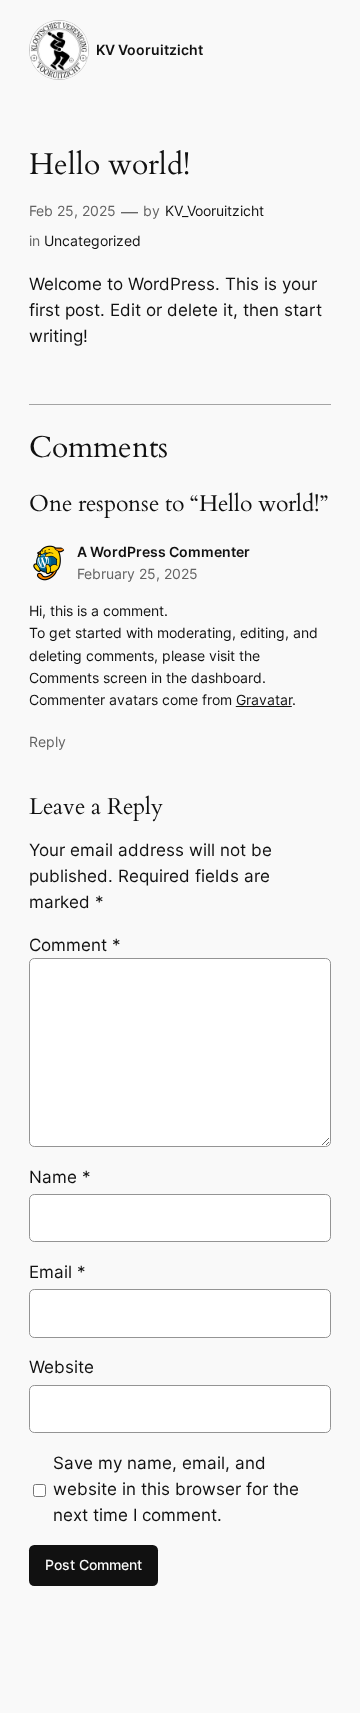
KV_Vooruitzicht (214, 210)
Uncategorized (92, 240)
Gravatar (264, 699)
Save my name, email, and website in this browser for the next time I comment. (176, 1489)
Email (57, 1272)
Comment (75, 945)
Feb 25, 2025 (72, 210)
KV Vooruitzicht (149, 49)
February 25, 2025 (137, 573)
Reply (47, 741)
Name (60, 1177)
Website (61, 1367)
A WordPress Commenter (163, 551)
